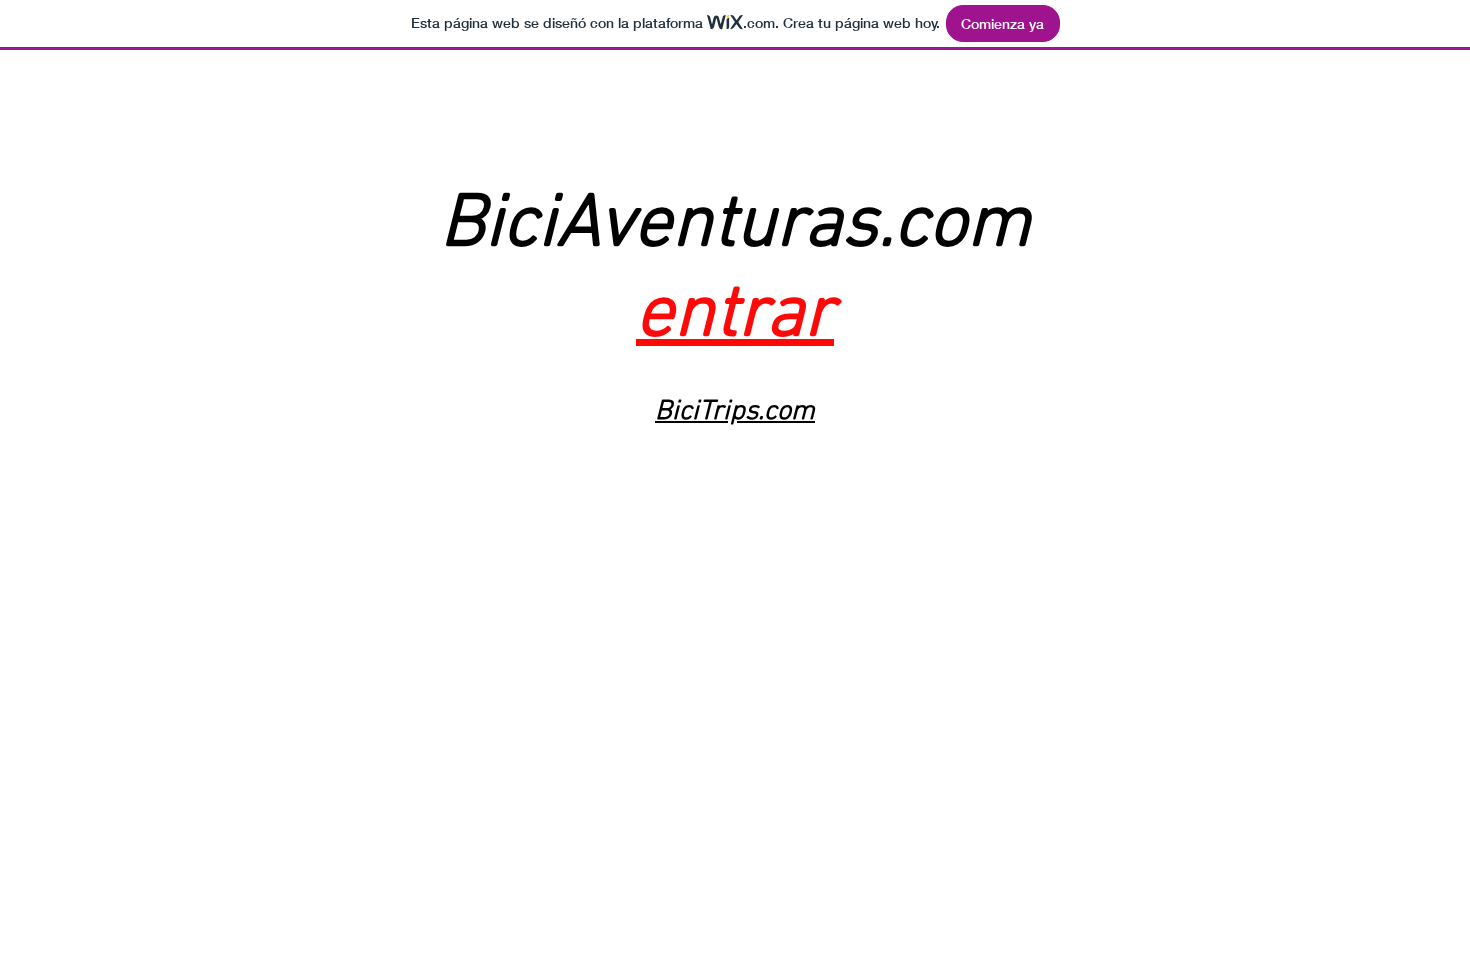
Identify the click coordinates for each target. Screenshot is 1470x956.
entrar (735, 316)
